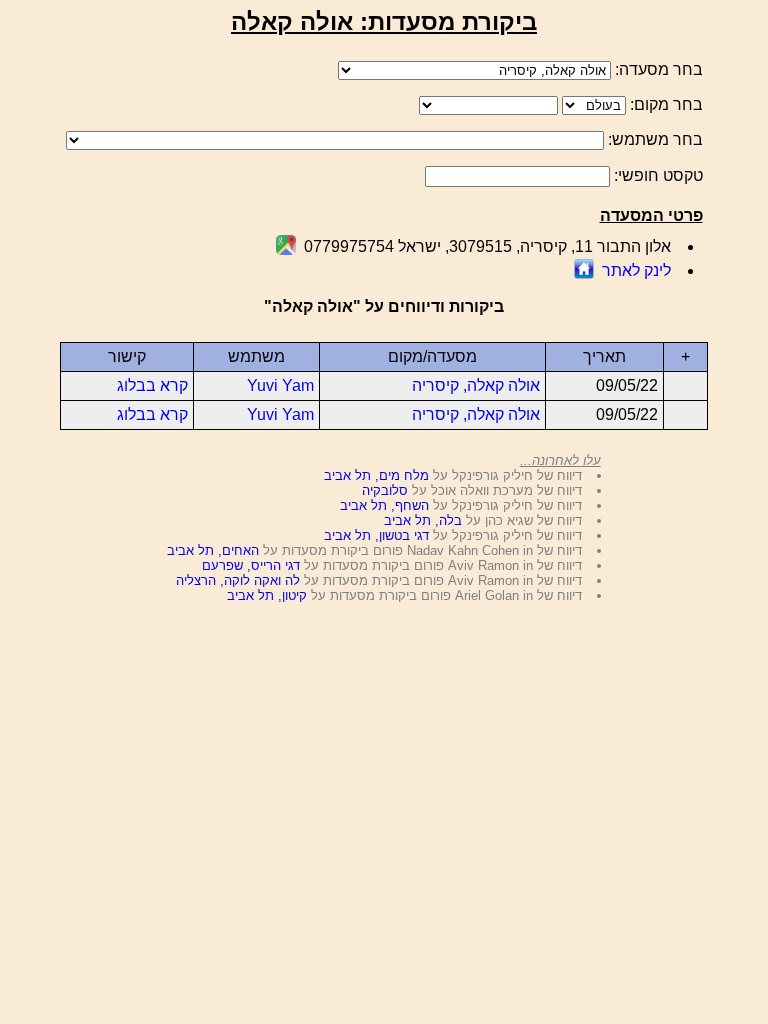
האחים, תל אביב (213, 550)
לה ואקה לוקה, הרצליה (238, 580)
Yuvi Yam (280, 385)
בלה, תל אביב (423, 520)
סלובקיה (385, 490)
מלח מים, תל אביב (376, 475)
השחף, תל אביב (384, 505)
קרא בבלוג (152, 385)
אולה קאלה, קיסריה (476, 385)
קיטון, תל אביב (267, 595)
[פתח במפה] (286, 249)
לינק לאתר (636, 270)
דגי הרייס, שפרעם (251, 565)
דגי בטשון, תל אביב (376, 535)
